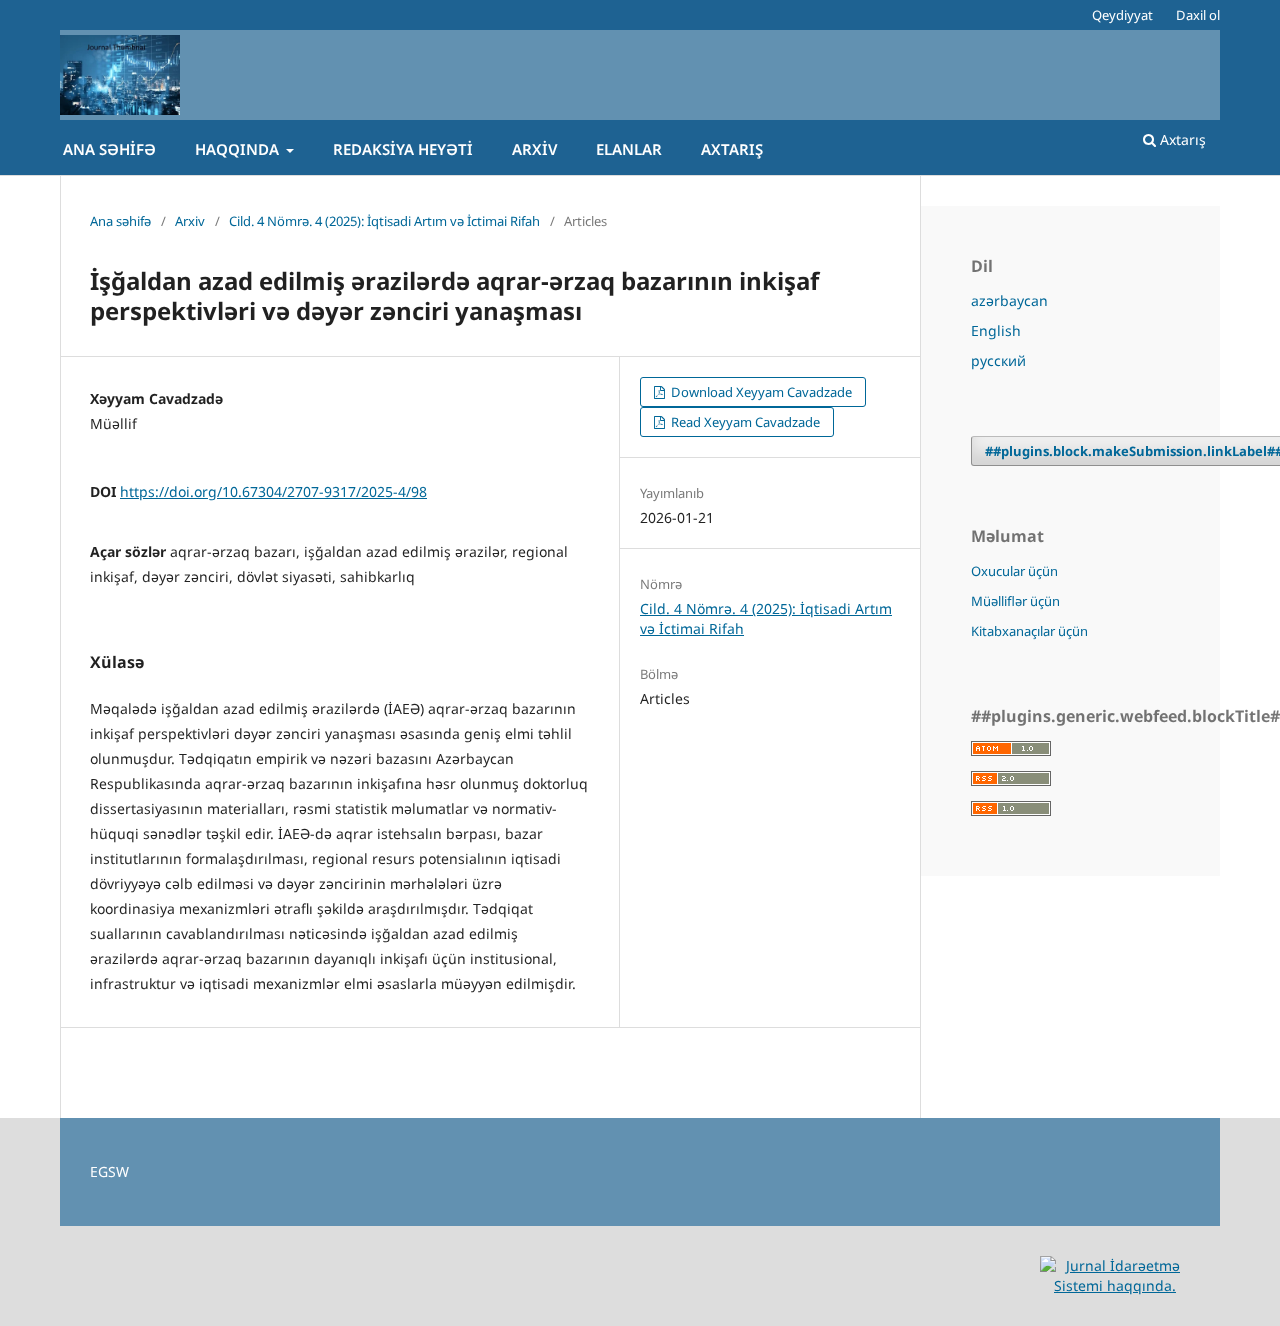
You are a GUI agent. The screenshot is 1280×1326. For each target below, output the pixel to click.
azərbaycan (1009, 300)
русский (998, 360)
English (996, 330)
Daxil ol (1198, 15)
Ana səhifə (109, 149)
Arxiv (534, 149)
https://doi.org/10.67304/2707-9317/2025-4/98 (273, 491)
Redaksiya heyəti (403, 149)
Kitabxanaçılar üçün (1029, 631)
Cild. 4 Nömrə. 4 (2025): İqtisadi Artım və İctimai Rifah (384, 221)
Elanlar (629, 149)
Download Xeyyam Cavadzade (760, 392)
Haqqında (239, 149)
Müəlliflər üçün (1015, 601)
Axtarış (732, 149)
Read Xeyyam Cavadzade (744, 422)
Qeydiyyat (1122, 15)
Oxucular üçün (1014, 571)
